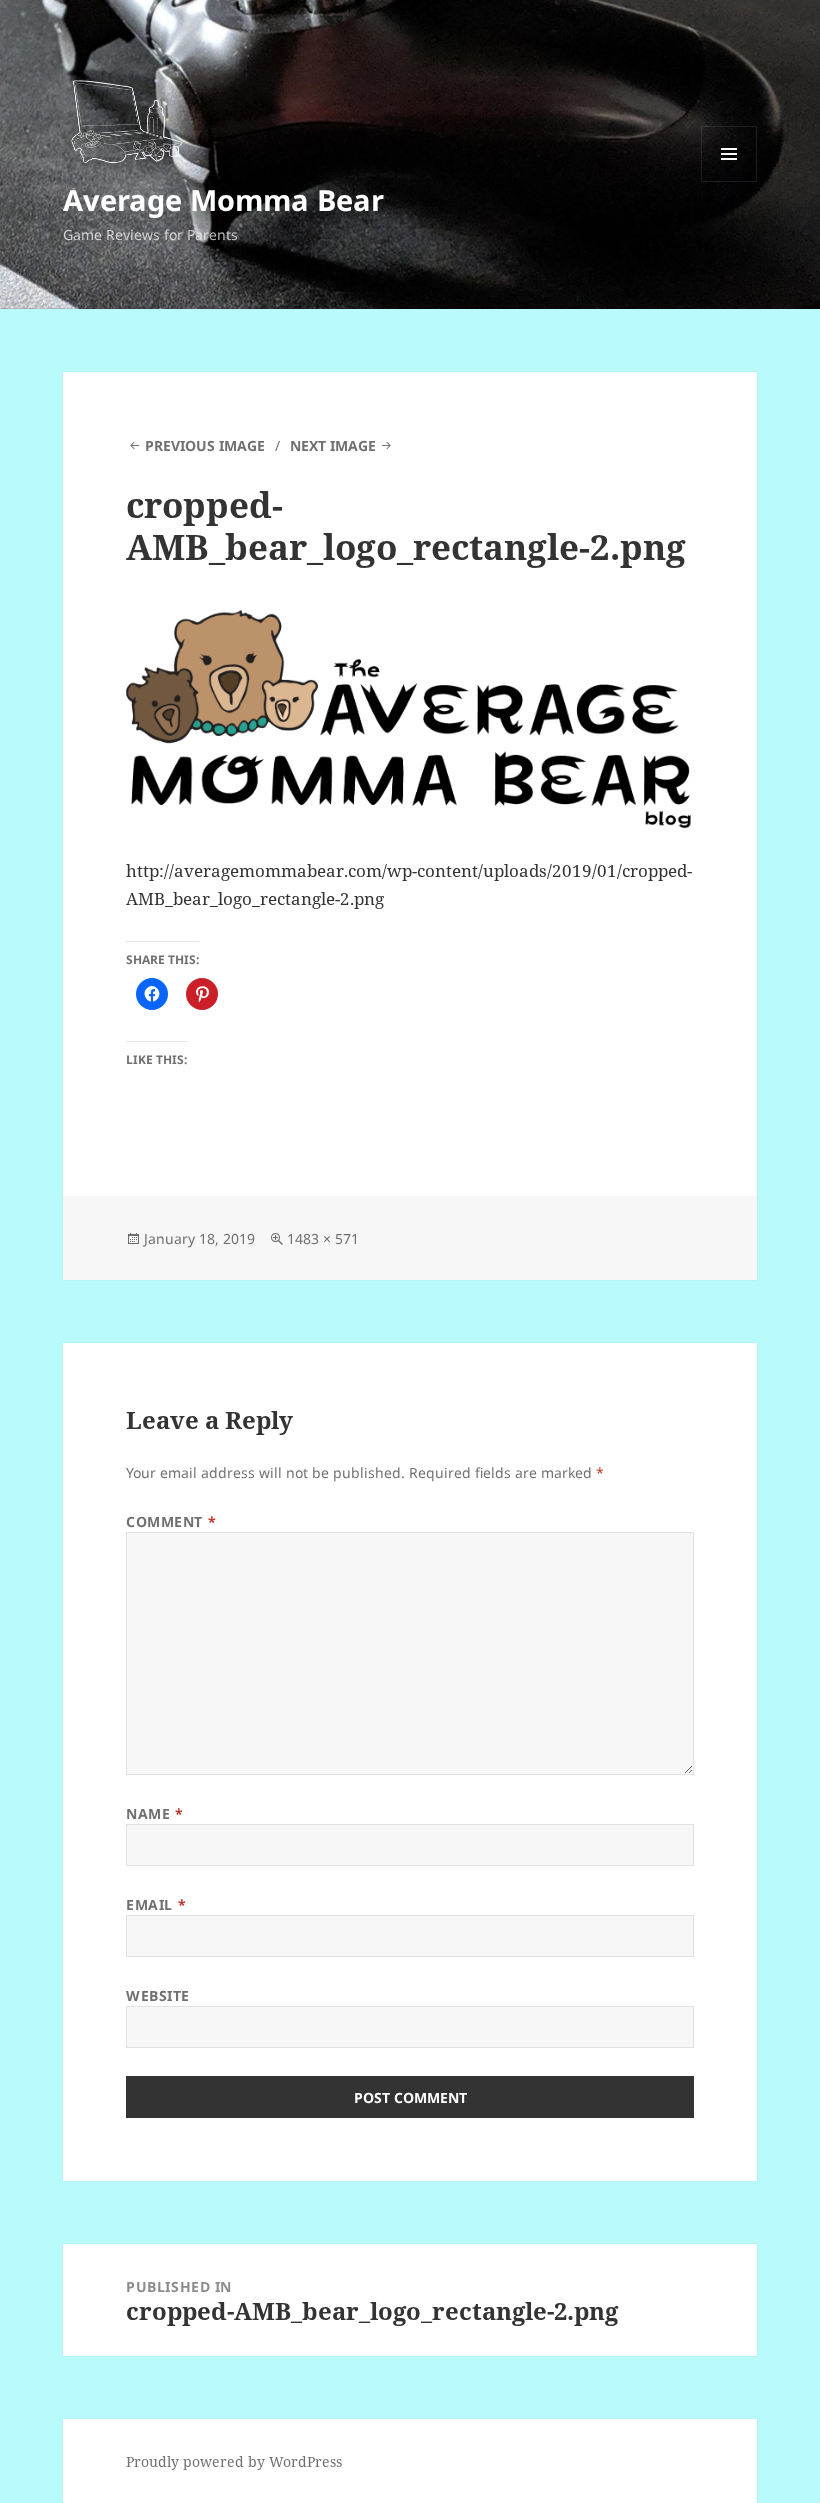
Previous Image (205, 445)
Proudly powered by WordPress (234, 2461)
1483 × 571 (323, 1238)
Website (158, 1995)
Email (156, 1904)
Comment (171, 1521)
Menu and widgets (729, 181)
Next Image (333, 445)
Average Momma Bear (223, 199)
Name (154, 1813)
